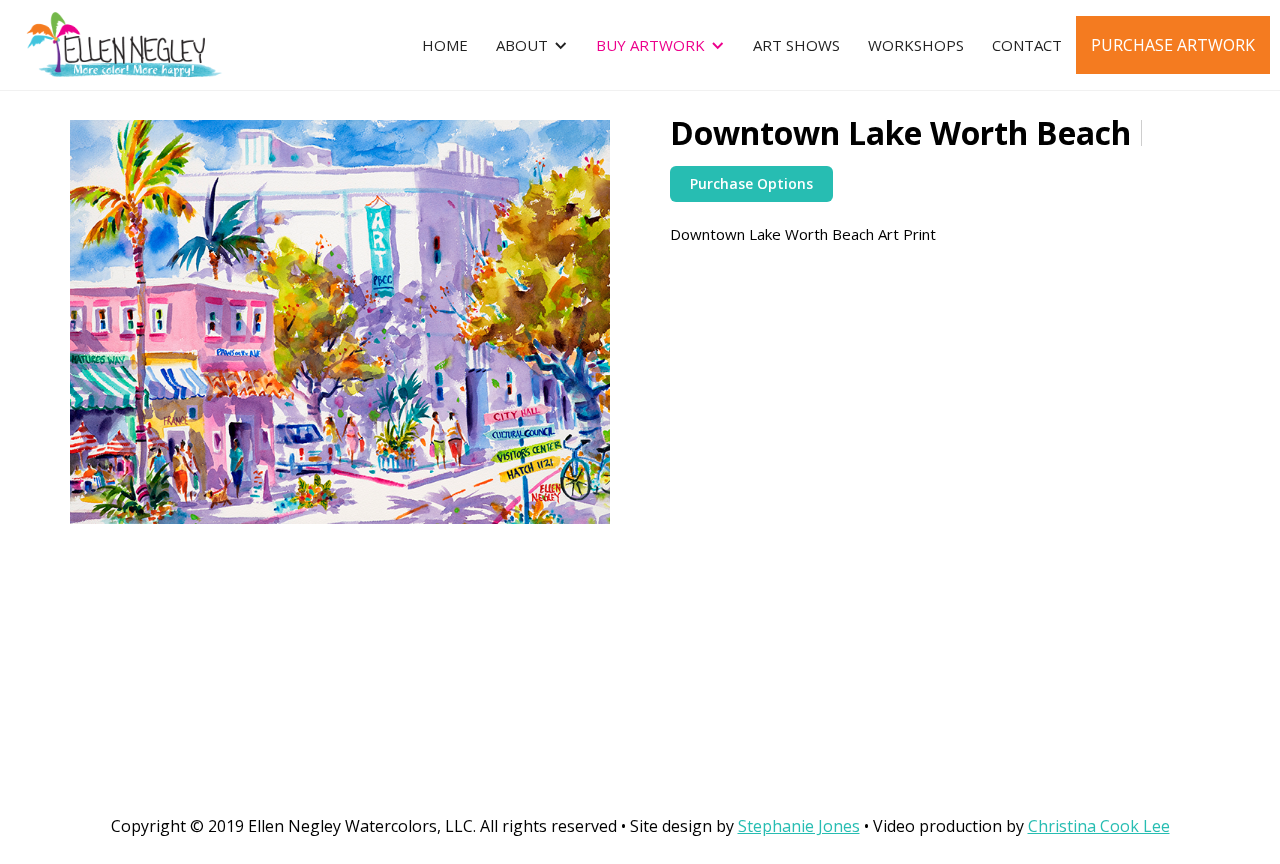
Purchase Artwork (1173, 45)
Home (445, 45)
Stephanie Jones (799, 826)
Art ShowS (796, 45)
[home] (111, 45)
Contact (1027, 45)
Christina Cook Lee (1099, 826)
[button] (532, 45)
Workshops (916, 45)
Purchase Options (751, 183)
